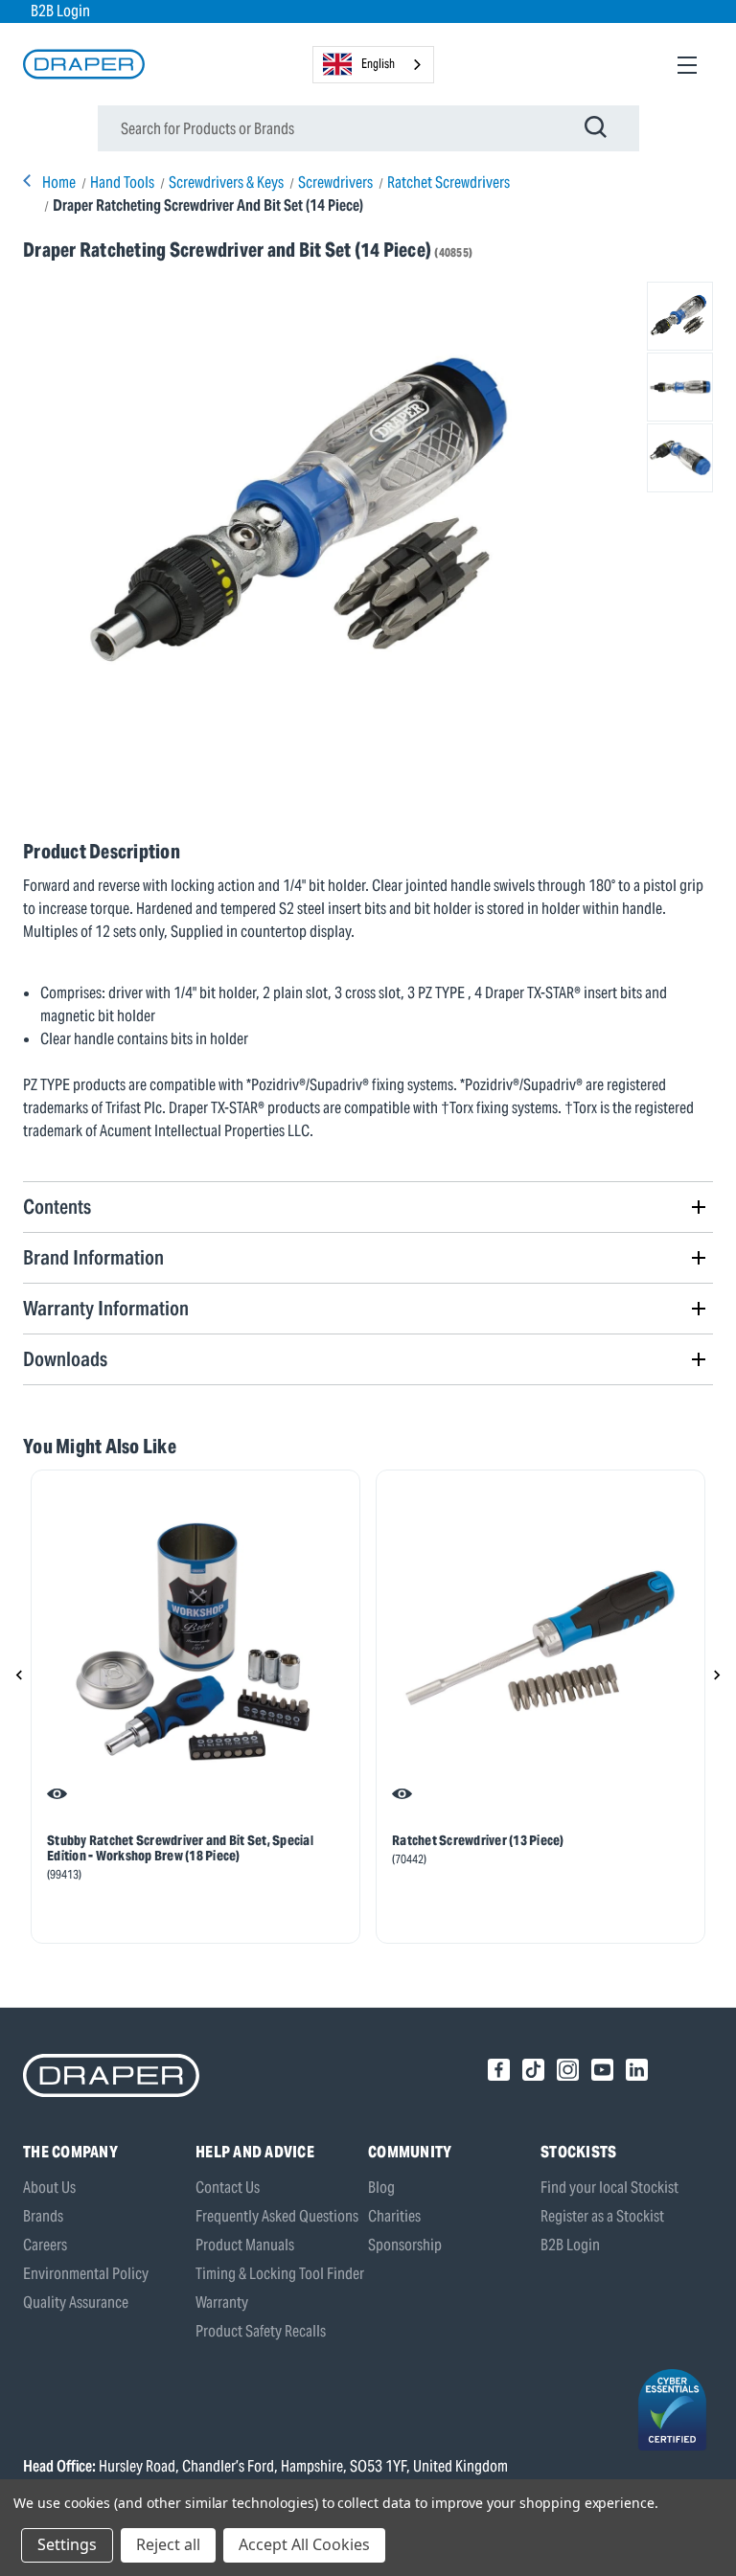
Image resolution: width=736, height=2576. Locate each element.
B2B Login (60, 11)
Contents (57, 1207)
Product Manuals (245, 2245)
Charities (394, 2216)
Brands (43, 2216)
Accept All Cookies (304, 2544)
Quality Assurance (76, 2302)
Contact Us (228, 2188)
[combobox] (373, 65)
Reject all (168, 2544)
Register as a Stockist (602, 2216)
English (378, 64)
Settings (67, 2544)
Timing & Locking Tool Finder (280, 2274)
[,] (195, 1642)
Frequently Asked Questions (277, 2216)
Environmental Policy (86, 2274)
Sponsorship (405, 2245)
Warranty (222, 2302)
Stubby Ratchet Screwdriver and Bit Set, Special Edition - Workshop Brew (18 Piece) (180, 1848)
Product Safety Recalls (261, 2331)
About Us (49, 2188)
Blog (381, 2188)
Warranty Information (106, 1308)
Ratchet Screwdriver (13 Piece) (478, 1840)
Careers (45, 2245)
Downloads (65, 1359)
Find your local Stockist (609, 2188)
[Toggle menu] (687, 65)
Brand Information (93, 1257)
